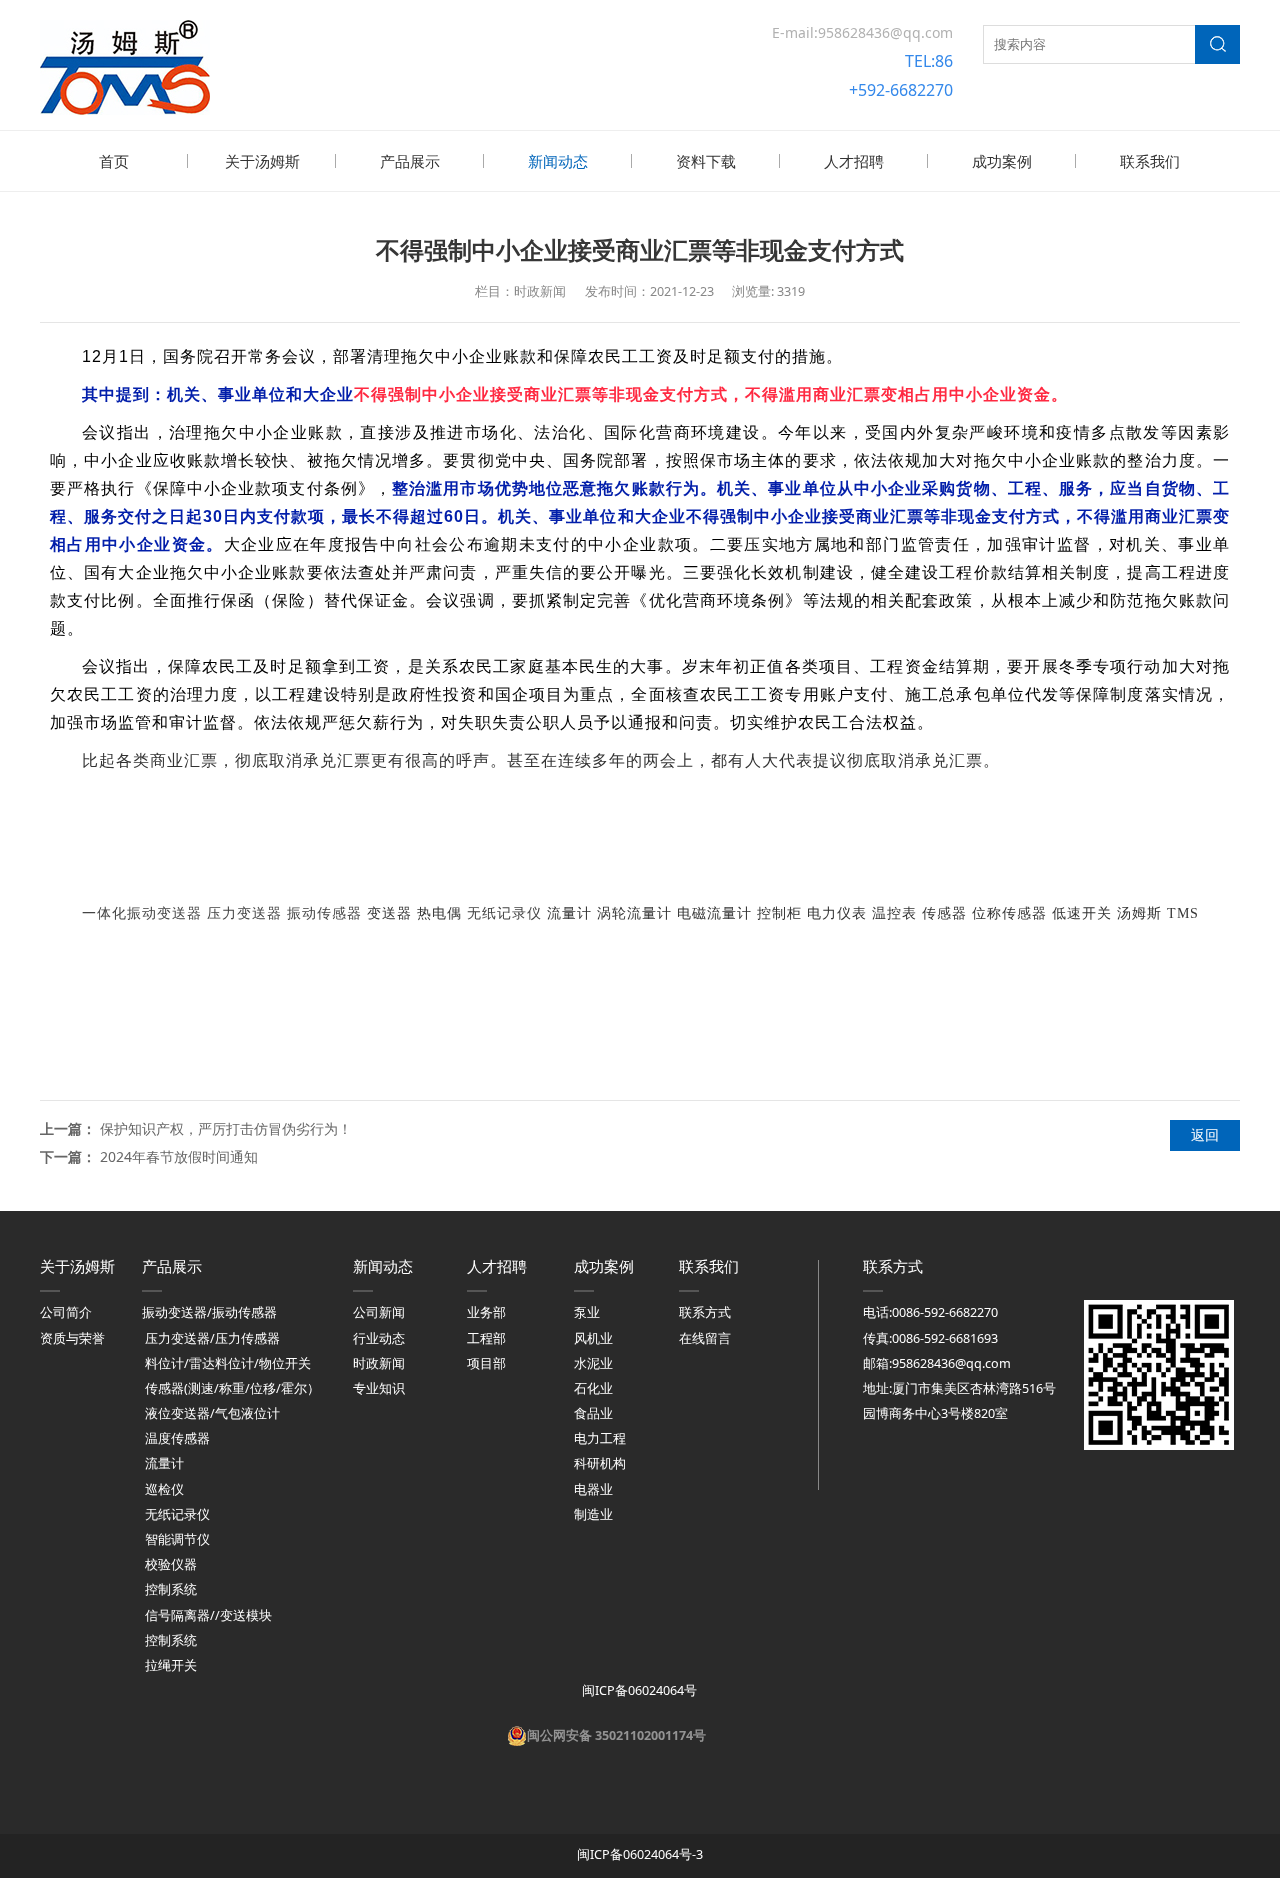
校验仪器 (171, 1564)
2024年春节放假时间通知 (179, 1156)
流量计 (164, 1463)
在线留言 (705, 1338)
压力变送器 (244, 913)
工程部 (486, 1338)
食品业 (593, 1413)
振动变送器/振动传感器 (209, 1312)
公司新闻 (379, 1312)
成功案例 (1002, 161)
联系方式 (705, 1312)
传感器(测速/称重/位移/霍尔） (232, 1388)
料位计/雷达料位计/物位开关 (228, 1363)
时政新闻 (379, 1363)
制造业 (593, 1514)
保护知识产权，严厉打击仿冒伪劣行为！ (226, 1128)
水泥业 (593, 1363)
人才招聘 (854, 161)
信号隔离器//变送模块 (208, 1615)
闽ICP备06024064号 (638, 1690)
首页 (114, 161)
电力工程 (600, 1438)
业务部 (486, 1312)
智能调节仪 (177, 1539)
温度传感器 (177, 1438)
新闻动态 (558, 161)
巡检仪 (164, 1489)
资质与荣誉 (72, 1338)
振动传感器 (324, 913)
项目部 (486, 1363)
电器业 (593, 1489)
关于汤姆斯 (262, 161)
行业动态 (379, 1338)
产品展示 (410, 161)
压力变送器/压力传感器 (212, 1338)
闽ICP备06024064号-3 (640, 1854)
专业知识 (379, 1388)
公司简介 (66, 1312)
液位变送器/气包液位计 (212, 1413)
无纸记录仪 (504, 913)
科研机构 (600, 1463)
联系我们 (1150, 161)
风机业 (593, 1338)
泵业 (587, 1312)
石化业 (593, 1388)
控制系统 (171, 1589)
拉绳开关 (171, 1665)
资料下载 (706, 161)
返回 (1205, 1134)
